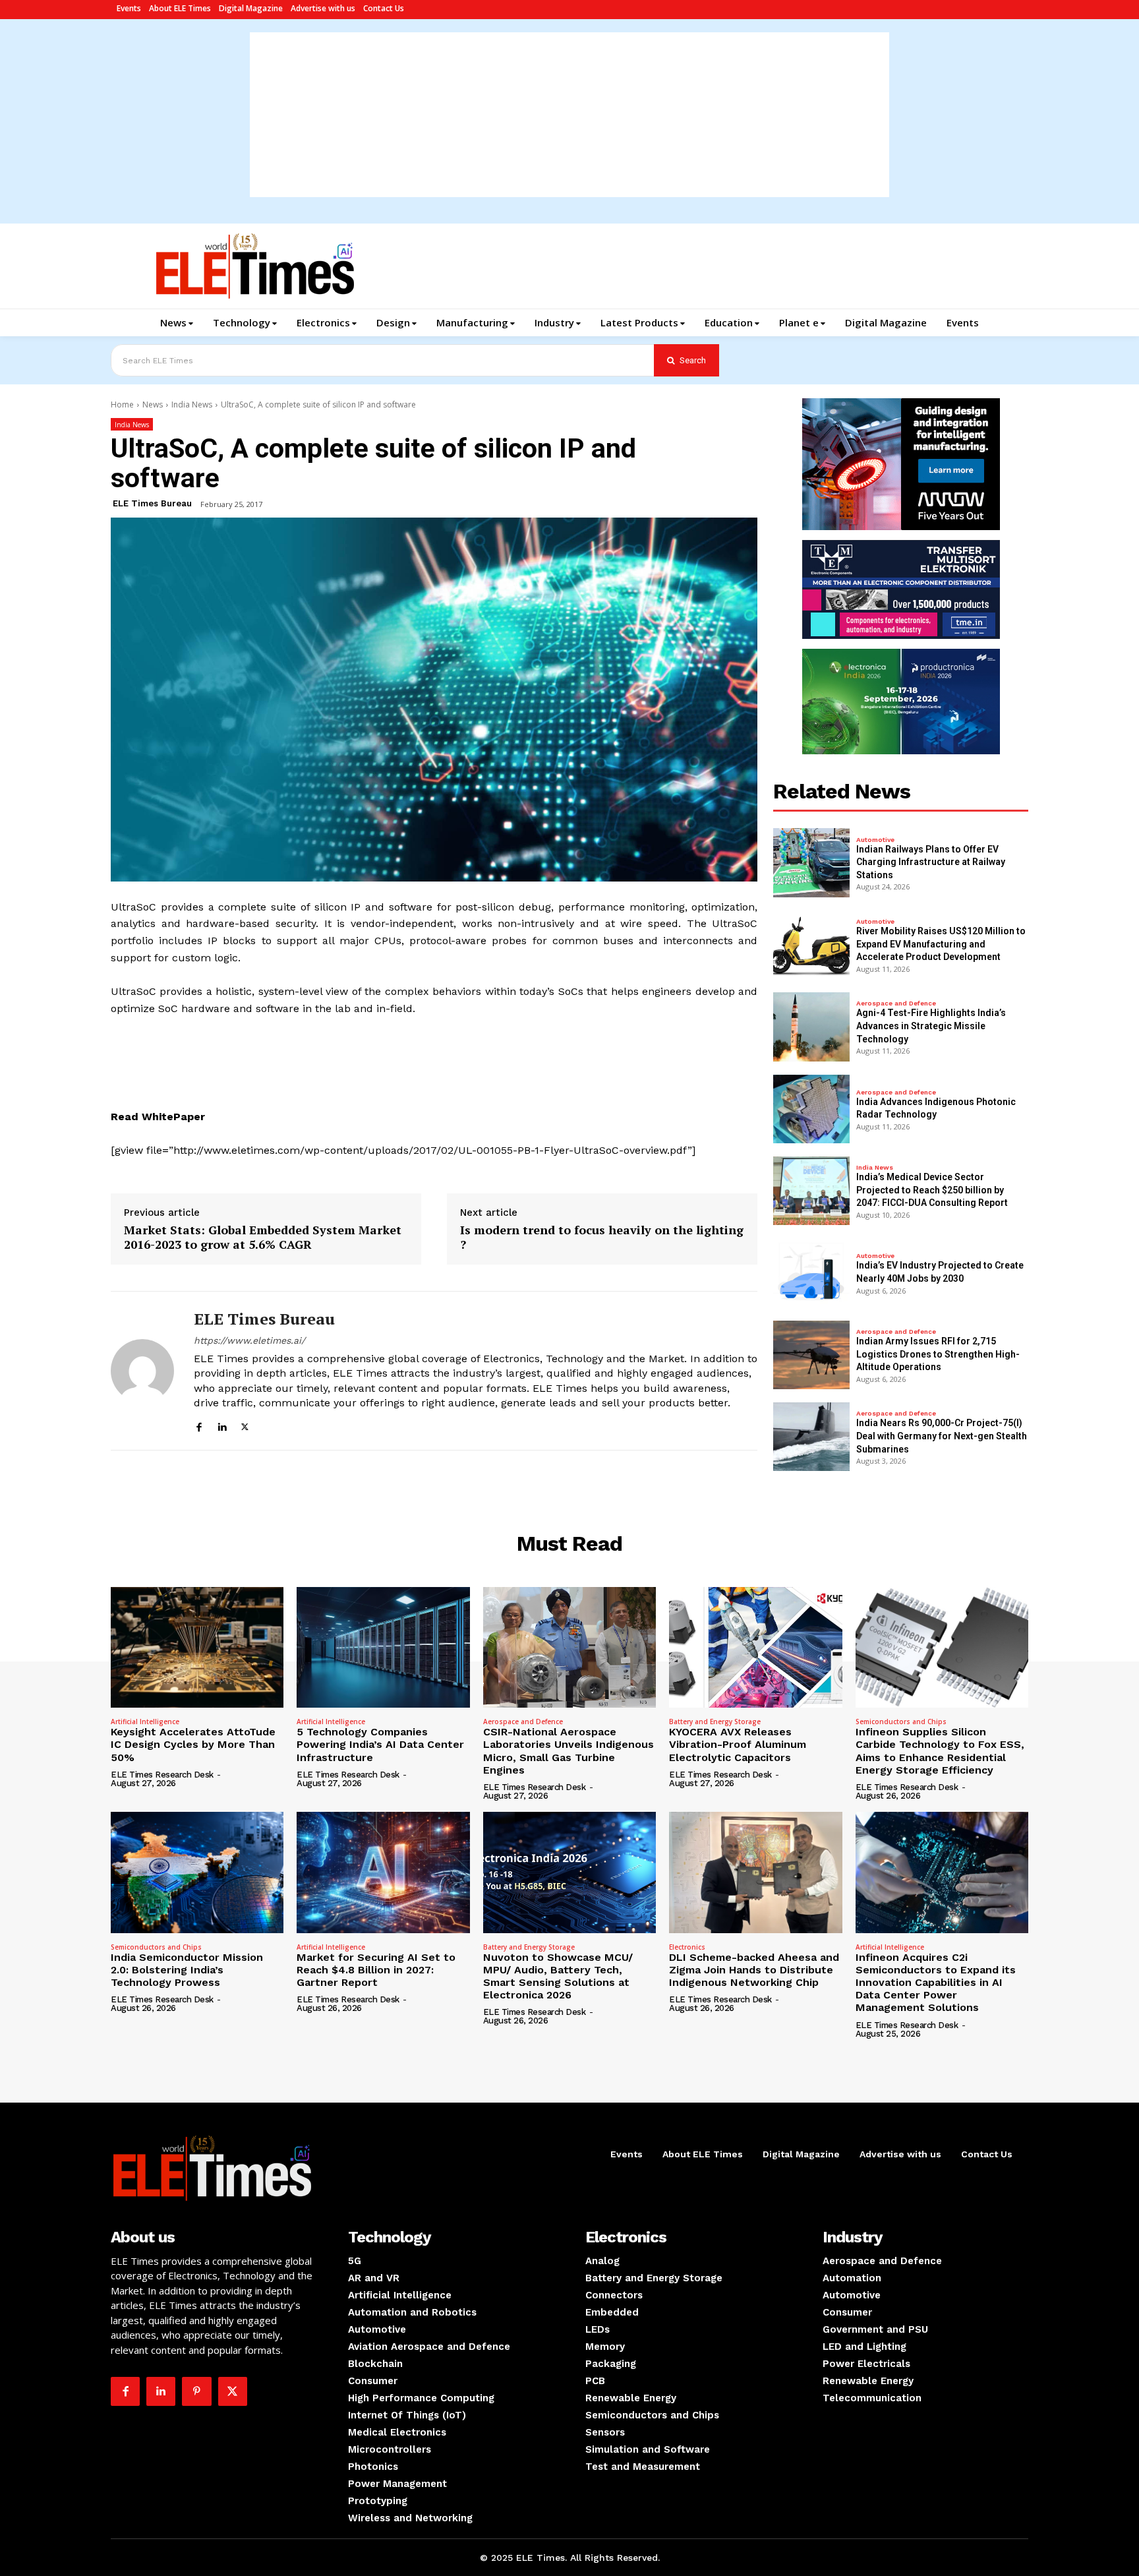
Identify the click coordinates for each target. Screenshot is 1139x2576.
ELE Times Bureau (152, 503)
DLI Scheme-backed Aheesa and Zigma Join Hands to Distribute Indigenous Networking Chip (754, 1970)
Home (122, 404)
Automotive (875, 840)
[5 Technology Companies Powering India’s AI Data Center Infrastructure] (383, 1648)
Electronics (687, 1947)
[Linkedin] (222, 1425)
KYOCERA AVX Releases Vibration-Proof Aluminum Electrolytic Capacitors (738, 1744)
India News (192, 404)
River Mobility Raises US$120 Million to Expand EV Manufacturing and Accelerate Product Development (941, 944)
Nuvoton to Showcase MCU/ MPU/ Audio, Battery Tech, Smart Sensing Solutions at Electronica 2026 (558, 1976)
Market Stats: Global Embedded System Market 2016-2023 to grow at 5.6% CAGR (263, 1237)
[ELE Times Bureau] (142, 1370)
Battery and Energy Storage (715, 1722)
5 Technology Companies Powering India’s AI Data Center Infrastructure (380, 1744)
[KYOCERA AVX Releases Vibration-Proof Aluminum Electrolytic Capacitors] (755, 1648)
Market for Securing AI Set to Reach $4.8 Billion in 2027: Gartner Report (376, 1970)
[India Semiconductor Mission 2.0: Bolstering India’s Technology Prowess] (197, 1872)
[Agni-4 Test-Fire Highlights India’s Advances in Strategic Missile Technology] (811, 1027)
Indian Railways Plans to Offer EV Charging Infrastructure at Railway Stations (931, 862)
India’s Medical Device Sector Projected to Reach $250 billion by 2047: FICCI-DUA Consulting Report (932, 1190)
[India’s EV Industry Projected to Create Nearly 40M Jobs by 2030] (811, 1273)
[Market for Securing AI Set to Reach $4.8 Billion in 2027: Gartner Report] (383, 1872)
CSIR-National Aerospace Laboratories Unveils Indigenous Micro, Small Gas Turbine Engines (569, 1751)
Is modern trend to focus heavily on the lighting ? (602, 1237)
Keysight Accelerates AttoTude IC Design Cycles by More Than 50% (193, 1744)
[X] (245, 1425)
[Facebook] (199, 1425)
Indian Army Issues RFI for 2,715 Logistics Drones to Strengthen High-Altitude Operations (938, 1354)
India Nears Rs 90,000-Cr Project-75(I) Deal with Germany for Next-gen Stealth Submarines (942, 1436)
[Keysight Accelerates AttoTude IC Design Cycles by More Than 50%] (197, 1648)
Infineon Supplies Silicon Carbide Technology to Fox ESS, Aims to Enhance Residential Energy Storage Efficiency (940, 1751)
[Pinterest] (196, 2391)
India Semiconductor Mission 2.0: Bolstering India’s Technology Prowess (187, 1970)
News (153, 404)
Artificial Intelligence (145, 1722)
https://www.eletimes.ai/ (249, 1340)
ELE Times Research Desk (162, 1775)
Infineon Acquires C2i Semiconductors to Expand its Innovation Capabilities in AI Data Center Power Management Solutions (936, 1983)
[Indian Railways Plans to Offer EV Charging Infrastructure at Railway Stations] (811, 862)
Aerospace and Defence (896, 1003)
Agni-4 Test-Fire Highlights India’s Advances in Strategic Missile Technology (931, 1026)
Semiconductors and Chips (901, 1722)
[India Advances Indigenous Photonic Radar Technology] (811, 1109)
